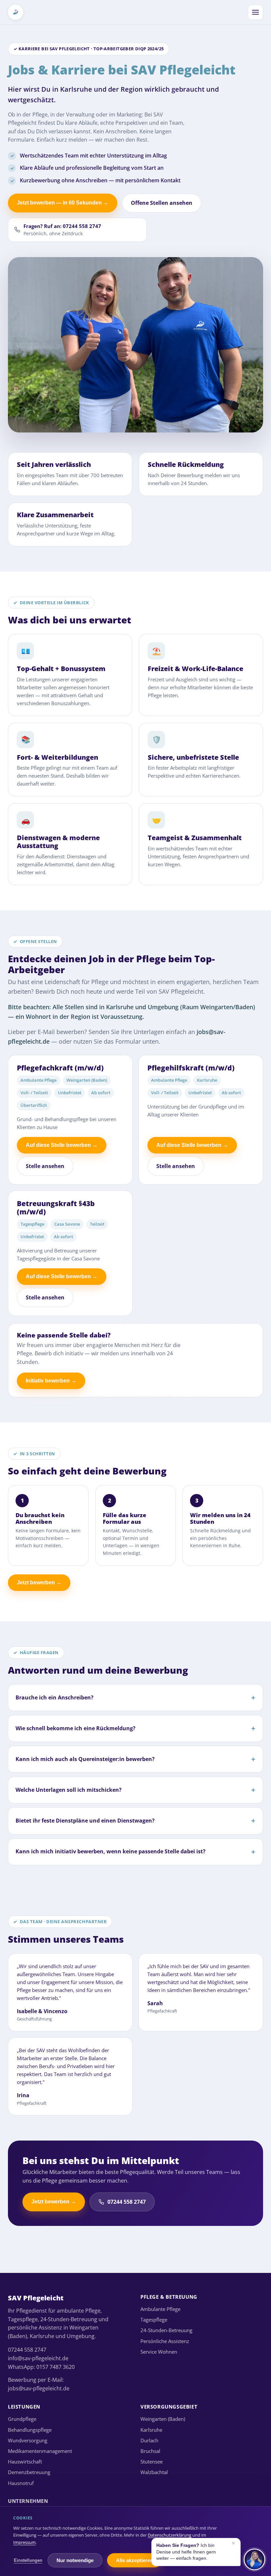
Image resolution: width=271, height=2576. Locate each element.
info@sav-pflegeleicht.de (38, 2358)
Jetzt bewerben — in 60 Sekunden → (63, 203)
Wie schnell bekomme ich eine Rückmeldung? (76, 1728)
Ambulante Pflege (160, 2309)
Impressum (24, 2542)
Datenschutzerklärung (170, 2535)
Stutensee (152, 2462)
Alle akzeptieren (135, 2560)
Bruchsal (150, 2451)
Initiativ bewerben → (51, 1381)
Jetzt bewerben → (39, 1582)
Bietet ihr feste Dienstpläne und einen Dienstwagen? (85, 1821)
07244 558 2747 (127, 2202)
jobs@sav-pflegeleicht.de (39, 2388)
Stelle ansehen (45, 1166)
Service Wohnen (159, 2352)
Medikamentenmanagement (40, 2451)
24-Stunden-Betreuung (166, 2330)
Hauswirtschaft (25, 2462)
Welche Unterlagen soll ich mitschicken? (69, 1790)
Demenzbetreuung (29, 2472)
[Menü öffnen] (255, 12)
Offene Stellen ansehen (162, 203)
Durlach (149, 2440)
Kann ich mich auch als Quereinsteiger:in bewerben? (85, 1759)
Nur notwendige (75, 2560)
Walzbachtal (154, 2472)
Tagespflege (154, 2320)
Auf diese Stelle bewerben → (62, 1145)
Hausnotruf (21, 2483)
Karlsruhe (151, 2430)
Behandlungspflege (30, 2430)
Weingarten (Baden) (163, 2419)
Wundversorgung (28, 2440)
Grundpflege (22, 2419)
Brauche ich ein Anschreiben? (55, 1697)
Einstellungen (28, 2560)
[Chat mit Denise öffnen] (254, 2559)
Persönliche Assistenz (165, 2341)
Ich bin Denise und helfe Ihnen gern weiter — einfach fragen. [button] (196, 2551)
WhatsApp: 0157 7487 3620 (41, 2367)
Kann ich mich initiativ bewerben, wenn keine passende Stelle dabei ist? (111, 1851)
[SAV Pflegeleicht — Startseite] (16, 12)
